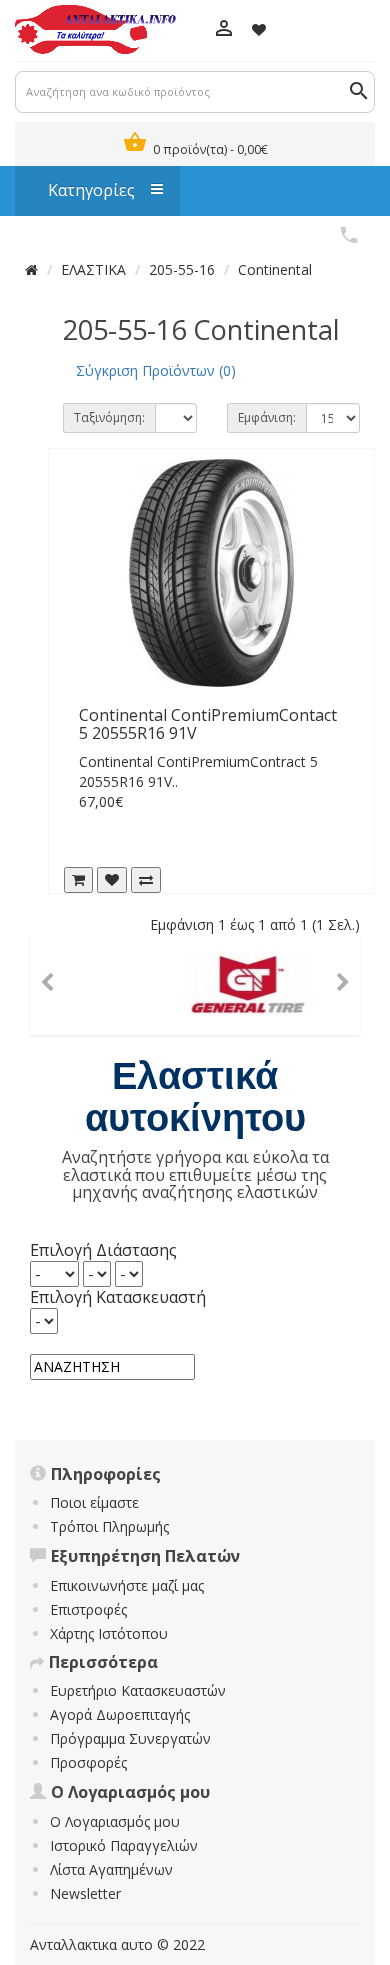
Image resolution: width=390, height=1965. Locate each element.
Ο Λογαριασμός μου (115, 1821)
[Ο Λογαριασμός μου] (223, 30)
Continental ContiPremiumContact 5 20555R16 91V (208, 724)
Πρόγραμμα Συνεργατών (130, 1738)
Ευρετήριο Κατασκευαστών (138, 1690)
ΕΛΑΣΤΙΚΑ (93, 269)
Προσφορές (88, 1762)
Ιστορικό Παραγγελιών (124, 1845)
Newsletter (85, 1893)
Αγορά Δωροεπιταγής (120, 1714)
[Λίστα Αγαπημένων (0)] (259, 29)
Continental (275, 269)
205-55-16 (182, 269)
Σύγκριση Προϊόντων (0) (156, 370)
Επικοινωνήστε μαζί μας (127, 1585)
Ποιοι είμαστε (94, 1502)
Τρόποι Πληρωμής (109, 1526)
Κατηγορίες (81, 190)
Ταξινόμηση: (109, 417)
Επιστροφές (88, 1609)
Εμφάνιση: (267, 417)
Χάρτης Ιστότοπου (109, 1633)
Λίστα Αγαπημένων (111, 1869)
